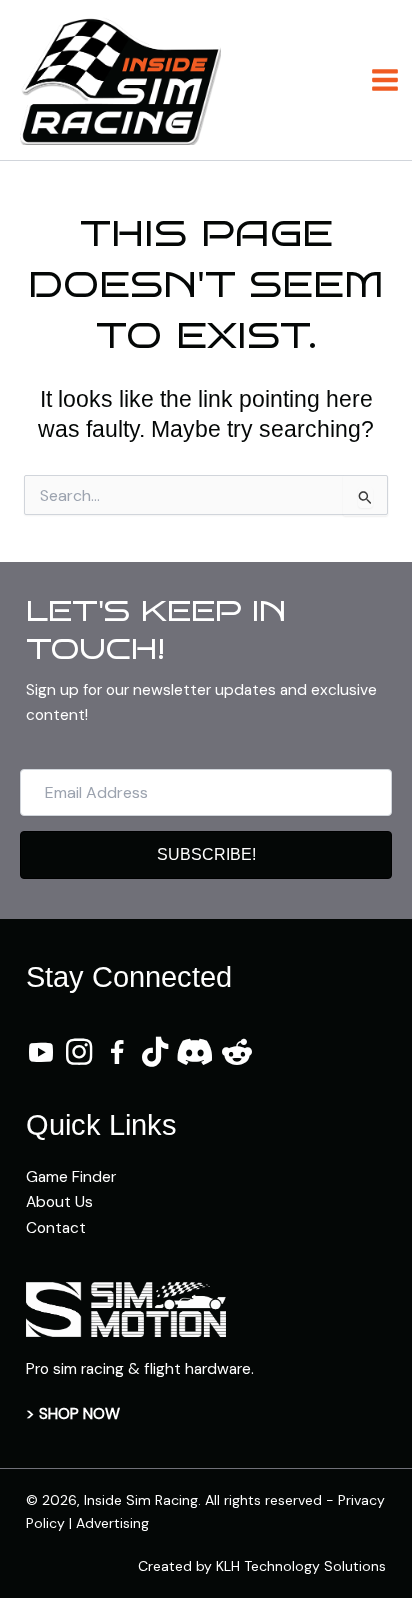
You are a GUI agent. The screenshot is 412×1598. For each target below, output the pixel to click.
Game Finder (71, 1177)
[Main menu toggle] (385, 79)
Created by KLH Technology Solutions (262, 1566)
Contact (56, 1228)
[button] (206, 855)
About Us (59, 1202)
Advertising (112, 1523)
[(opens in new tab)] (126, 1308)
